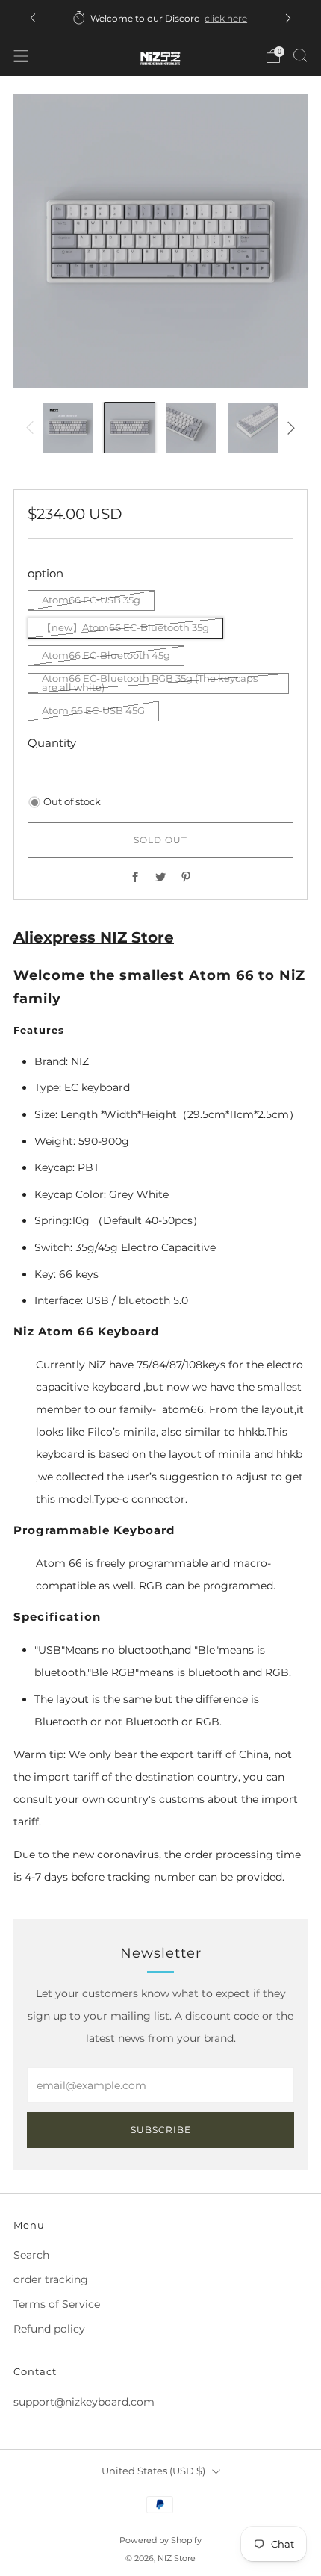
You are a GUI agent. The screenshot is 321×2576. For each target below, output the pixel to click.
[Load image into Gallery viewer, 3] (191, 428)
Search (31, 2255)
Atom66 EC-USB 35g (91, 600)
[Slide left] (32, 428)
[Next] (288, 18)
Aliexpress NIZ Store (94, 937)
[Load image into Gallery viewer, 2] (130, 428)
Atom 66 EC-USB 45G (93, 711)
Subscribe (161, 2130)
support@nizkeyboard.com (84, 2402)
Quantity (52, 743)
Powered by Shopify (160, 2540)
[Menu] (21, 56)
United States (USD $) (153, 2471)
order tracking (51, 2279)
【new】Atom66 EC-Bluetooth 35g (125, 628)
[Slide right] (289, 428)
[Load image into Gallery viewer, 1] (68, 428)
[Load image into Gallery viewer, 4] (253, 428)
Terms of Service (57, 2304)
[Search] (300, 55)
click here (226, 18)
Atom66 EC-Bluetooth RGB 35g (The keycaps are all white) (150, 683)
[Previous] (33, 18)
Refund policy (49, 2329)
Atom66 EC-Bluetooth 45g (106, 655)
